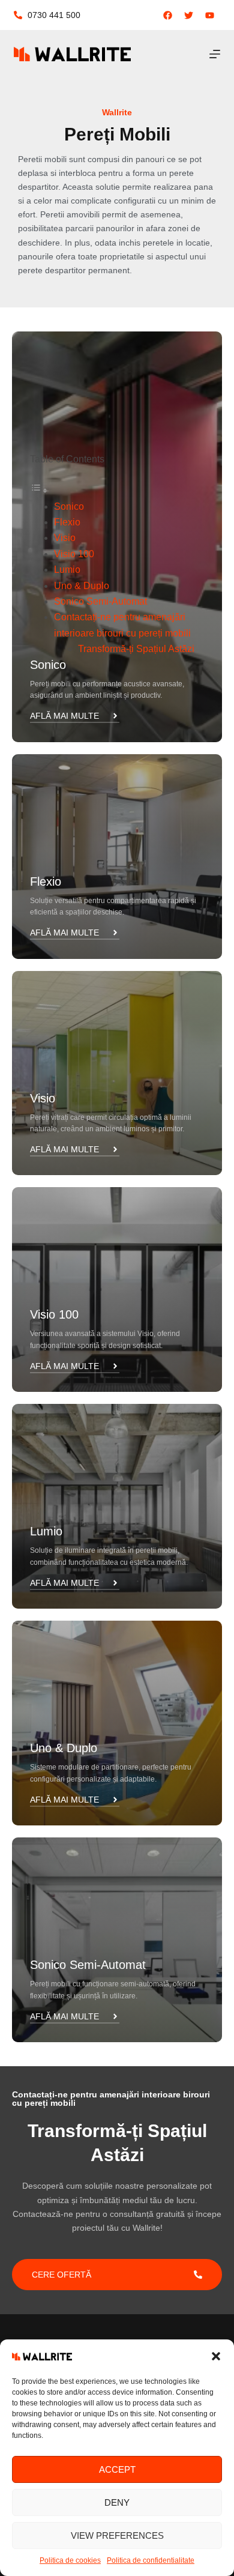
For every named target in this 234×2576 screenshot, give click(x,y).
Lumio (67, 570)
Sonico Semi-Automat (100, 601)
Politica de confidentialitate (151, 2560)
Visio (65, 538)
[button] (216, 2356)
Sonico (69, 506)
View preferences (117, 2535)
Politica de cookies (70, 2560)
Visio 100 (74, 554)
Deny (117, 2502)
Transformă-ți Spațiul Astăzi (136, 649)
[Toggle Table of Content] (39, 490)
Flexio (67, 522)
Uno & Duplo (82, 586)
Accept (117, 2469)
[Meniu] (215, 54)
